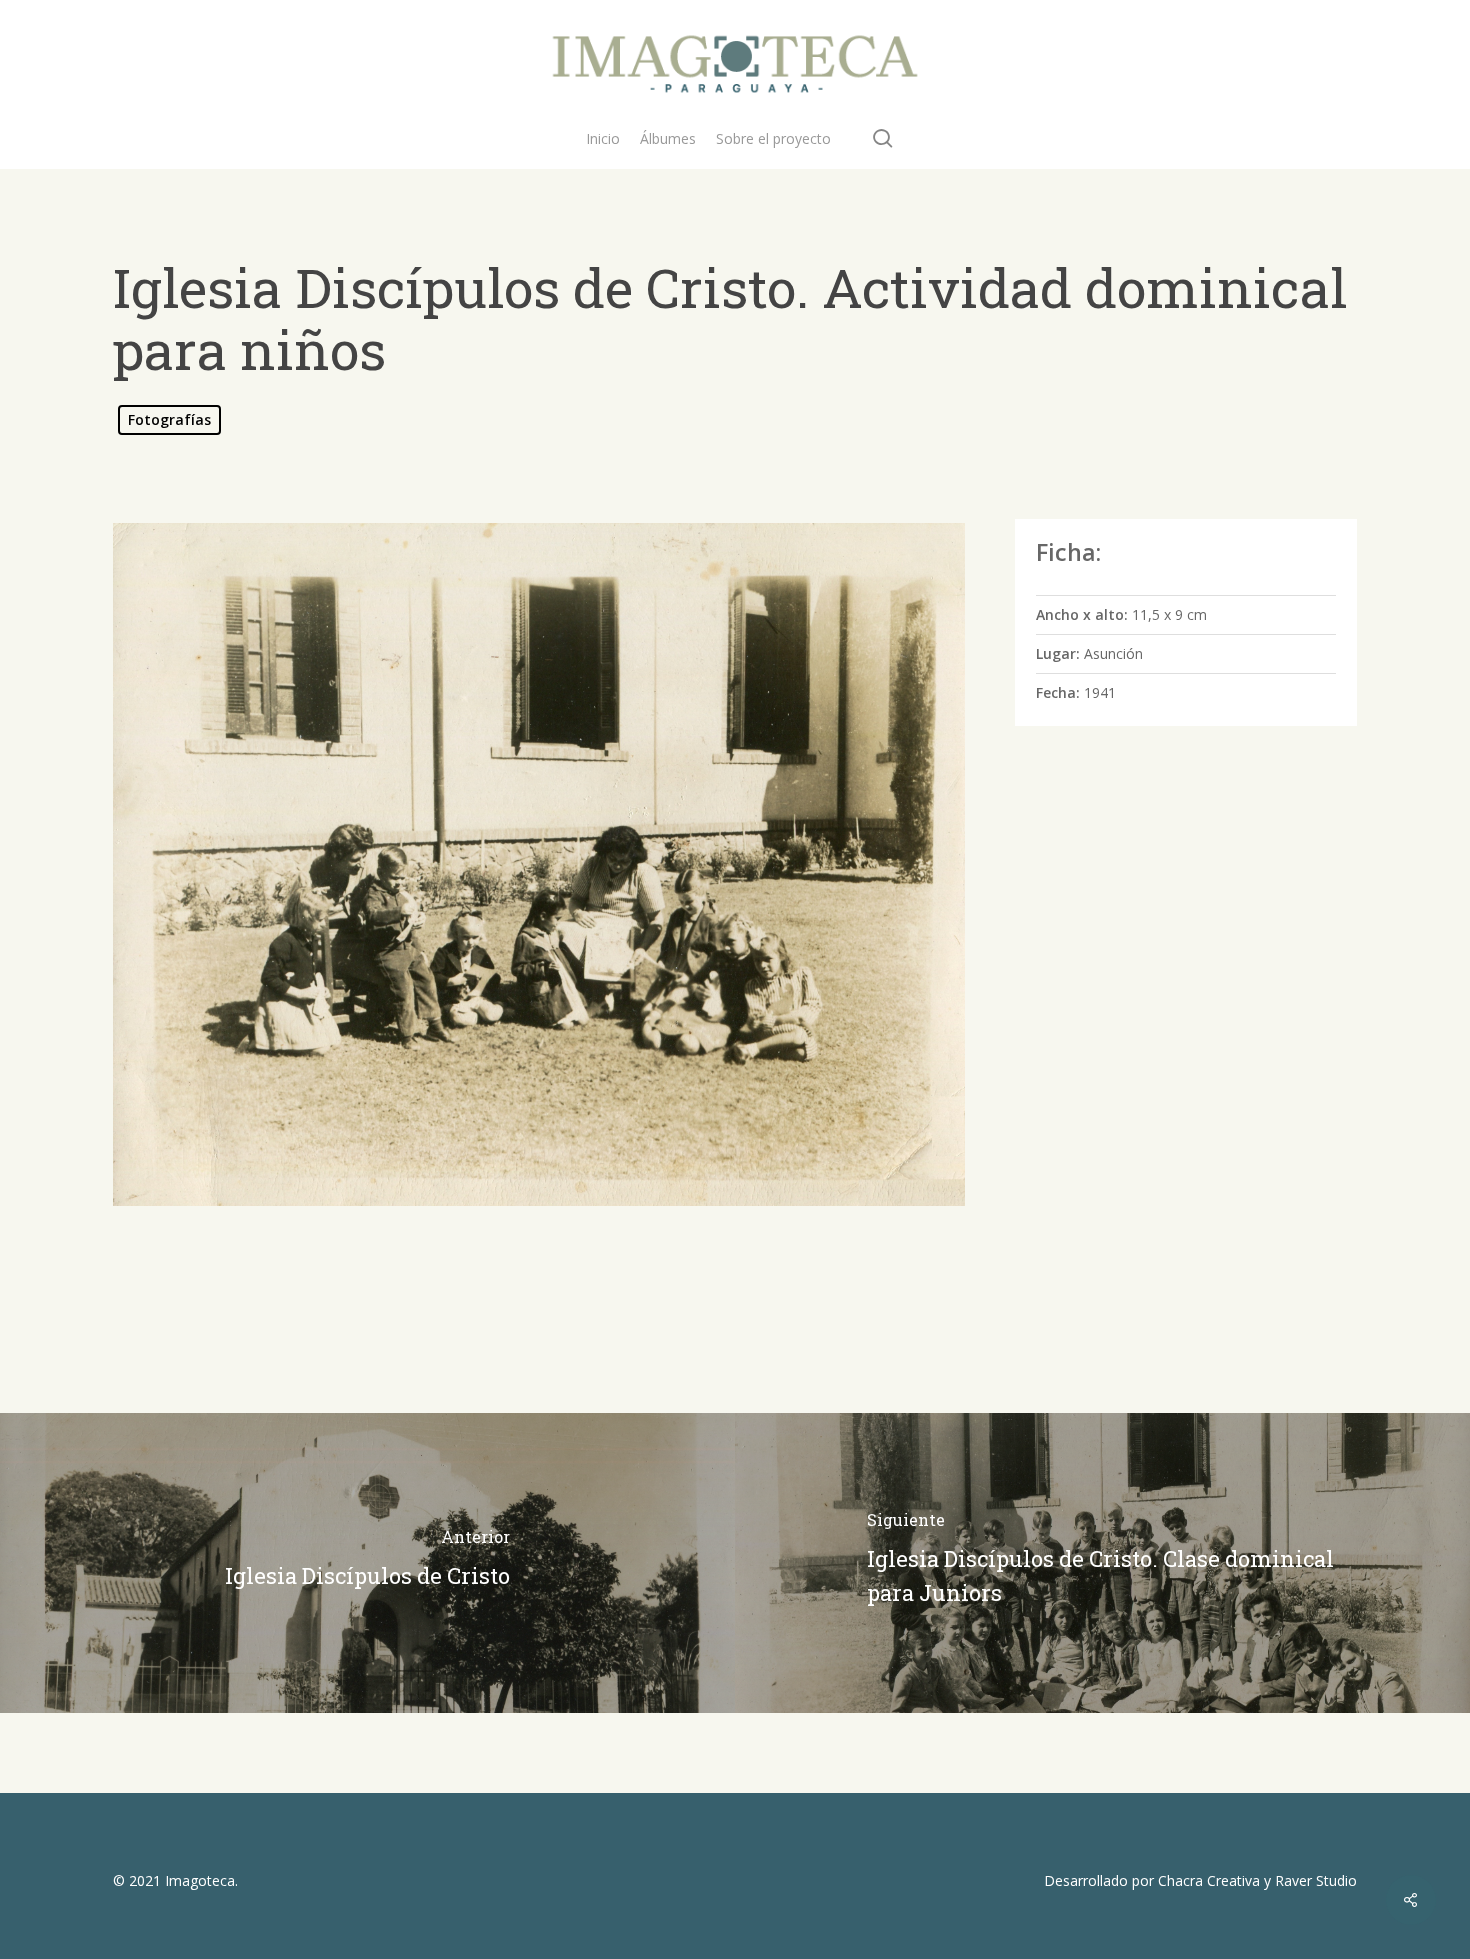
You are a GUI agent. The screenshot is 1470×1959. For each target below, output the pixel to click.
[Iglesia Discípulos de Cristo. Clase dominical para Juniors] (1102, 1563)
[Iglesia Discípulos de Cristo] (367, 1563)
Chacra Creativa (1209, 1880)
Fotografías (169, 419)
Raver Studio (1316, 1880)
